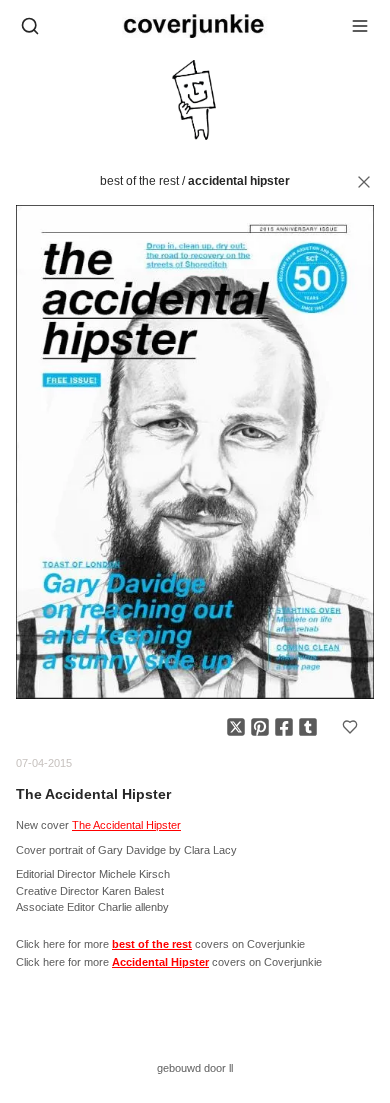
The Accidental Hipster (126, 825)
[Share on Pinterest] (260, 727)
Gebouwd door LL (195, 1068)
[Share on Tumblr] (308, 727)
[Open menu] (360, 26)
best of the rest (139, 181)
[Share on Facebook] (284, 727)
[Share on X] (236, 727)
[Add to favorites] (350, 727)
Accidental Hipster (239, 181)
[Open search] (30, 26)
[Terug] (364, 182)
